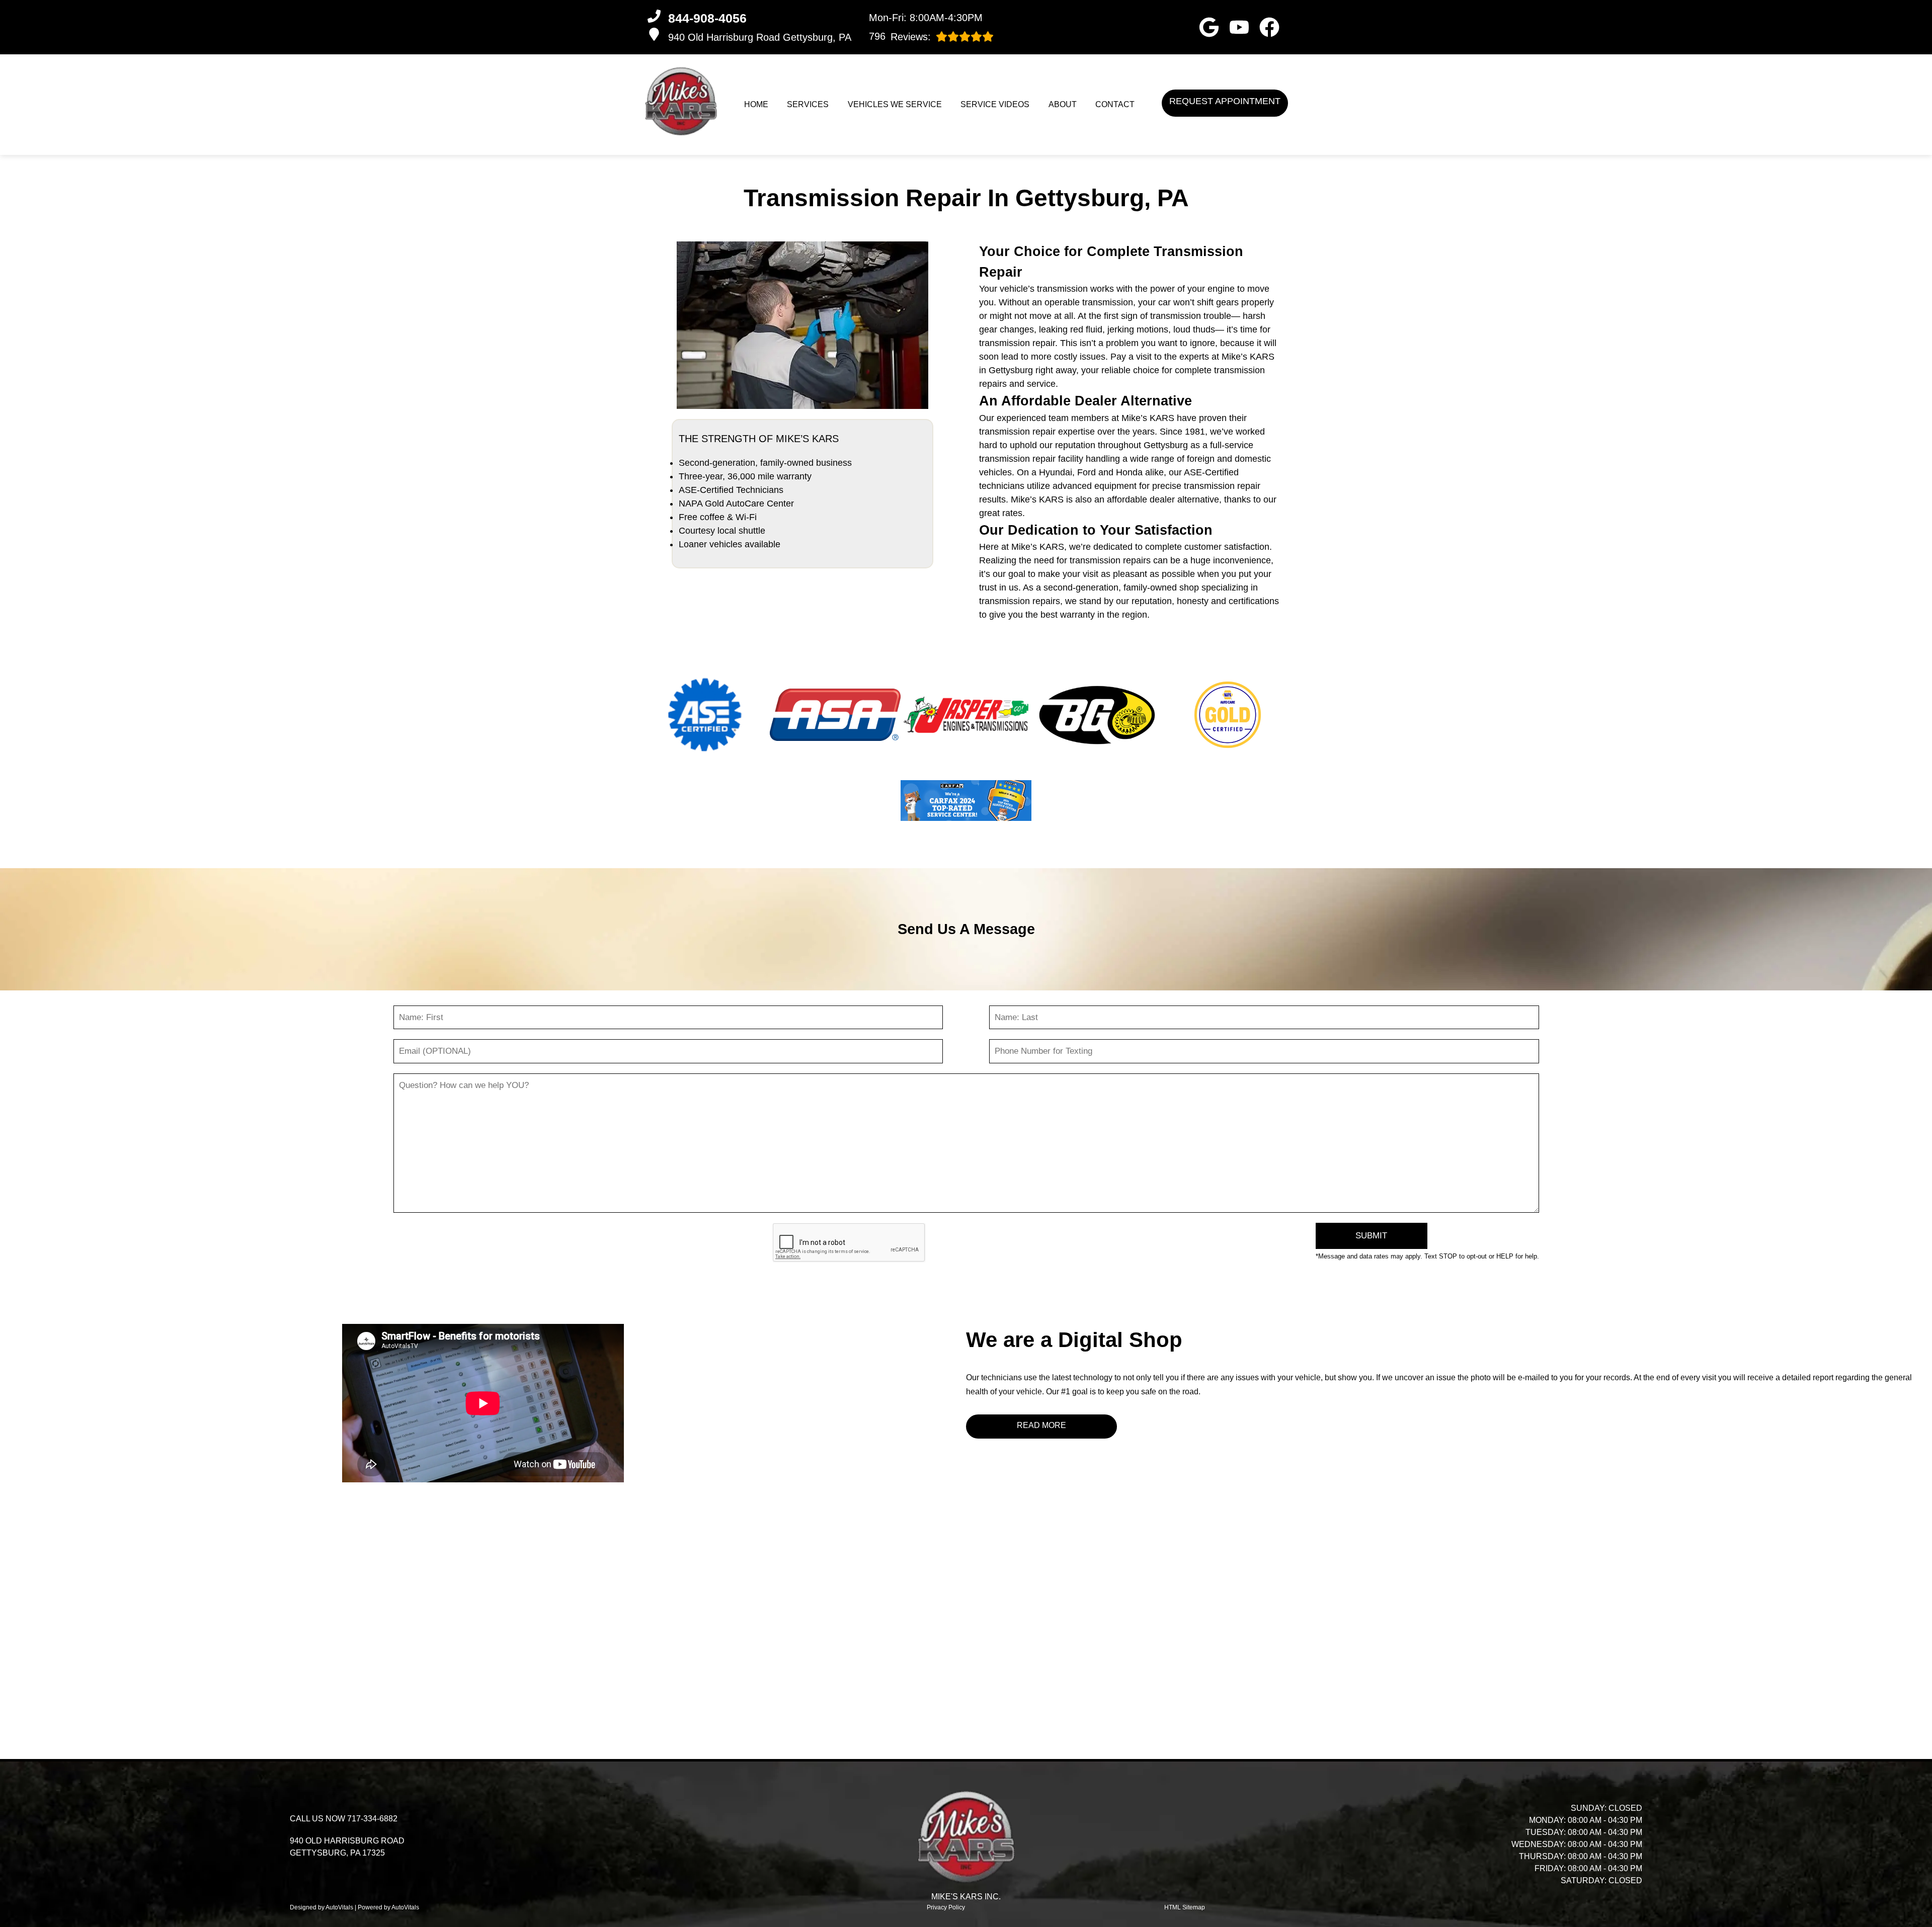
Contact (1115, 104)
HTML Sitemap (1185, 1907)
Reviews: (900, 36)
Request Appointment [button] (1225, 101)
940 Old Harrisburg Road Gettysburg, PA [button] (760, 37)
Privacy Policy (946, 1907)
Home (756, 104)
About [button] (1063, 104)
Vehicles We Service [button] (895, 104)
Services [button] (808, 104)
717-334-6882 (372, 1819)
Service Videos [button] (995, 104)
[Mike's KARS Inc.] (681, 101)
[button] (1209, 27)
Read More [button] (1041, 1425)
